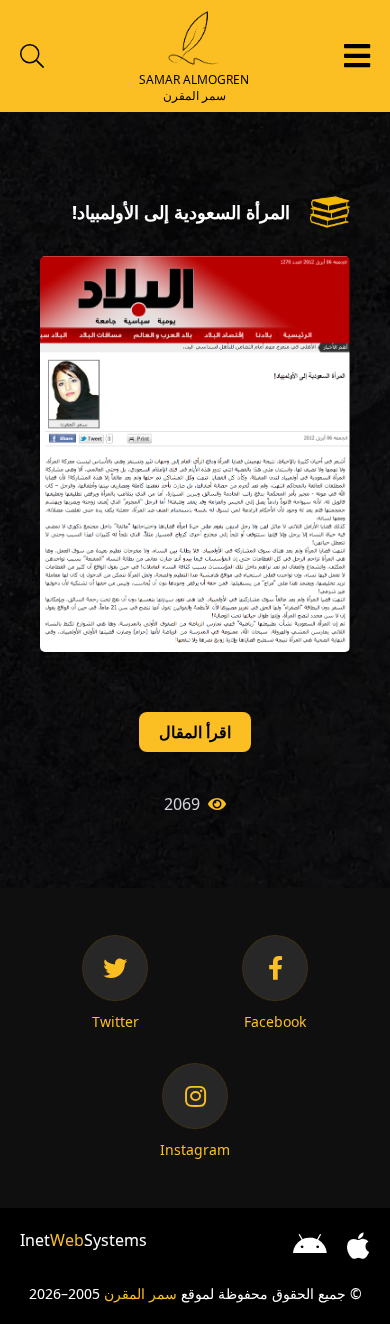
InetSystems (83, 1240)
